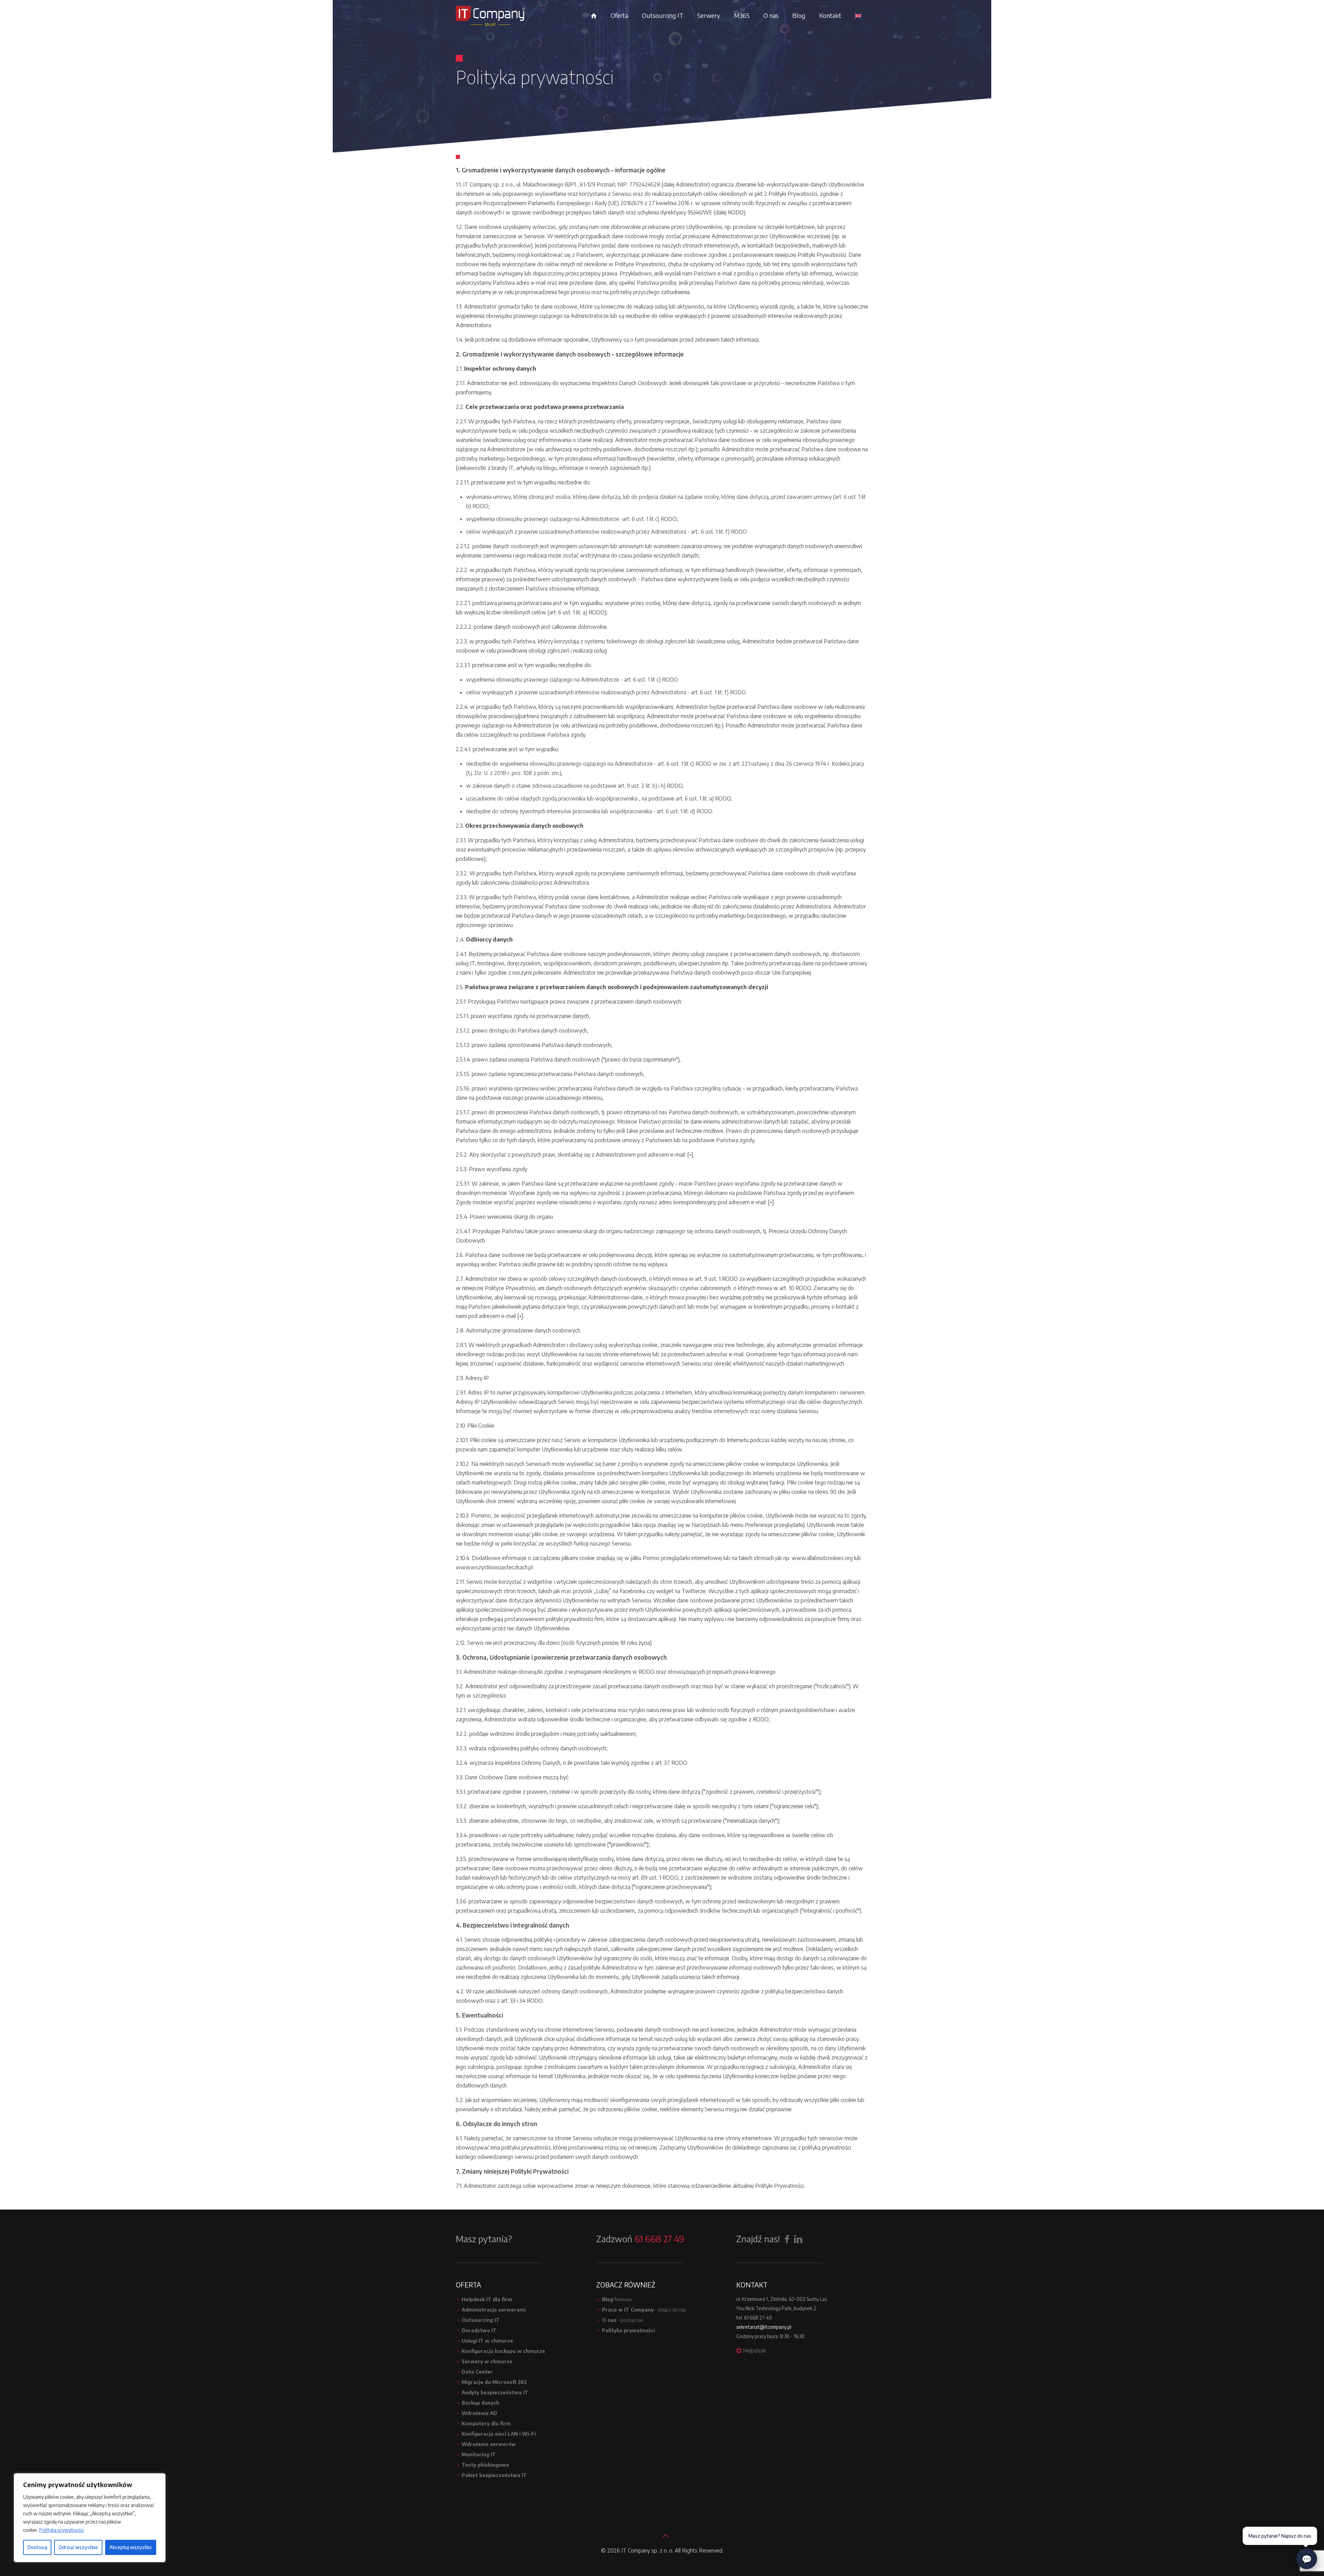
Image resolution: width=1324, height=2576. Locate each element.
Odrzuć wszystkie (78, 2547)
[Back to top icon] (662, 2533)
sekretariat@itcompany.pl (764, 2327)
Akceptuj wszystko (131, 2547)
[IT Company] (490, 16)
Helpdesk (755, 2351)
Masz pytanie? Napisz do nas (1280, 2536)
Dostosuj (37, 2547)
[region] (90, 2518)
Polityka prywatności (62, 2530)
